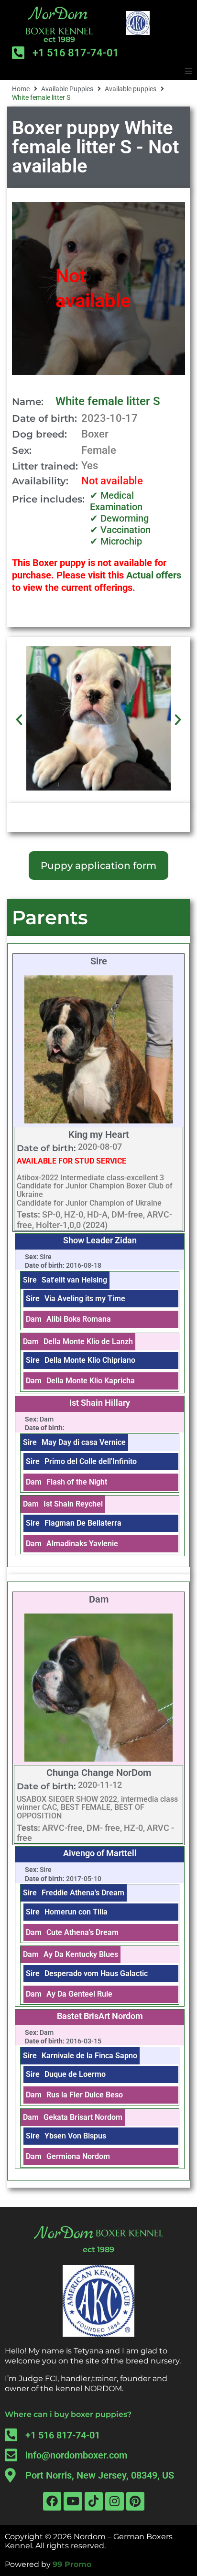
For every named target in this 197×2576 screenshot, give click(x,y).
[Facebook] (52, 2501)
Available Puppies (67, 89)
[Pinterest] (135, 2501)
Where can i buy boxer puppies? (68, 2414)
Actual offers (154, 575)
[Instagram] (114, 2501)
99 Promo (72, 2564)
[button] (188, 71)
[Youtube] (73, 2501)
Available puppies (131, 89)
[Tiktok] (94, 2501)
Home (21, 89)
